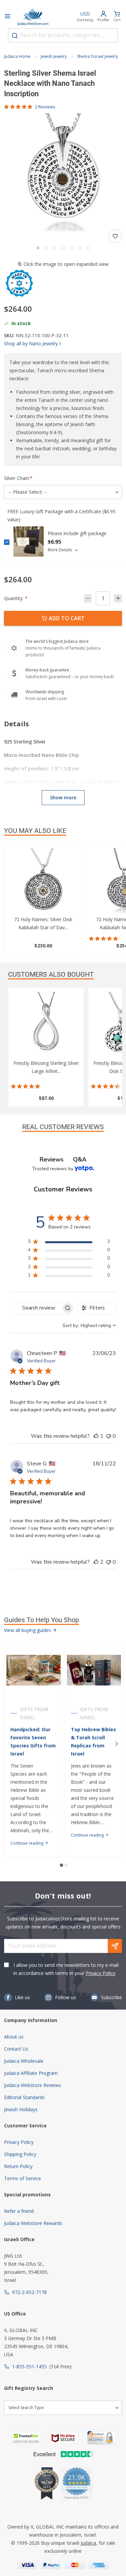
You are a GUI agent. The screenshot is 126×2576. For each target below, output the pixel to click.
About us (14, 2037)
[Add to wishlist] (115, 236)
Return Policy (18, 2166)
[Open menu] (7, 17)
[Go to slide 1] (38, 248)
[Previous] (9, 1744)
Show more (63, 797)
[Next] (117, 1744)
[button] (63, 172)
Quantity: (16, 598)
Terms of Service (23, 2178)
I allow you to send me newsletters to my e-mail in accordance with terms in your (66, 1969)
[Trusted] (26, 2438)
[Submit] (15, 36)
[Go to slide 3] (55, 248)
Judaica (88, 2543)
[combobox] (63, 35)
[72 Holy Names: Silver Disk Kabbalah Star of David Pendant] (43, 882)
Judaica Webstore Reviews (33, 2085)
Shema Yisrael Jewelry (97, 56)
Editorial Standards (24, 2097)
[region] (69, 1243)
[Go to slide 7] (88, 248)
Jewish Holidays (21, 2109)
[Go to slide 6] (80, 248)
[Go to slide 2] (46, 248)
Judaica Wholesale (24, 2061)
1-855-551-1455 (29, 2366)
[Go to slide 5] (71, 248)
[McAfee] (64, 2438)
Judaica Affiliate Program (31, 2073)
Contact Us (16, 2049)
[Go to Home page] (33, 17)
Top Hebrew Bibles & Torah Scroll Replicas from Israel (93, 1742)
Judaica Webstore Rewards (33, 2223)
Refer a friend (19, 2211)
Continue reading (27, 1843)
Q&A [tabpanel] (80, 1159)
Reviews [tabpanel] (52, 1159)
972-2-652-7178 (29, 2292)
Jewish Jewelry (54, 56)
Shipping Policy (20, 2154)
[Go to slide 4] (63, 248)
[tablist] (63, 1160)
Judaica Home (17, 56)
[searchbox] (36, 1308)
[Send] (115, 1946)
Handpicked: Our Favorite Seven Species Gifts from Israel (33, 1742)
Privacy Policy (100, 1973)
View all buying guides (28, 1630)
